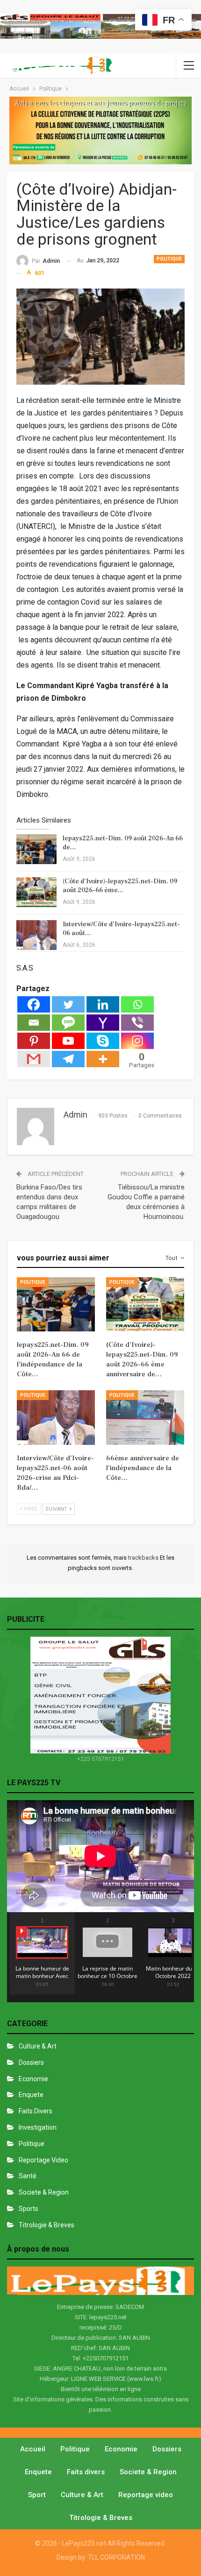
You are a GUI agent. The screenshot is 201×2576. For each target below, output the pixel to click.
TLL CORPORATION (116, 2557)
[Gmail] (34, 1059)
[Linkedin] (103, 1004)
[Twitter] (68, 1004)
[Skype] (103, 1041)
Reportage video (146, 2495)
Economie (33, 2079)
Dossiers (31, 2062)
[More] (103, 1059)
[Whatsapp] (137, 1004)
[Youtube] (68, 1041)
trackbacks (144, 1558)
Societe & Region (44, 2192)
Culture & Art (38, 2046)
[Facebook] (34, 1004)
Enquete (31, 2095)
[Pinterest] (34, 1041)
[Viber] (137, 1023)
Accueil (33, 2449)
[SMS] (68, 1023)
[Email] (34, 1023)
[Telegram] (68, 1059)
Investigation (38, 2127)
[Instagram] (137, 1041)
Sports (29, 2209)
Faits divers (36, 2111)
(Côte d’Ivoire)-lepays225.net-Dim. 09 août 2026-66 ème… (120, 886)
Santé (28, 2176)
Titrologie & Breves (47, 2225)
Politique (169, 259)
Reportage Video (43, 2160)
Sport (37, 2495)
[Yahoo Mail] (103, 1023)
